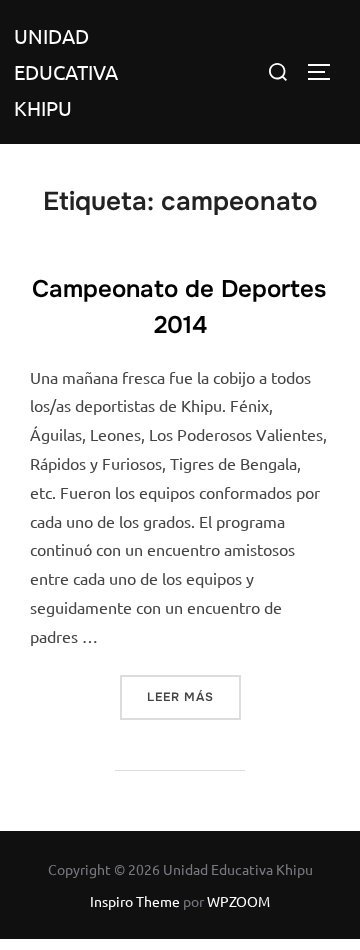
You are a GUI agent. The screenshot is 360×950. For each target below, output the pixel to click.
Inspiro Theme (135, 901)
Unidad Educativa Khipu (66, 71)
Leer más (194, 696)
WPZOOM (238, 901)
